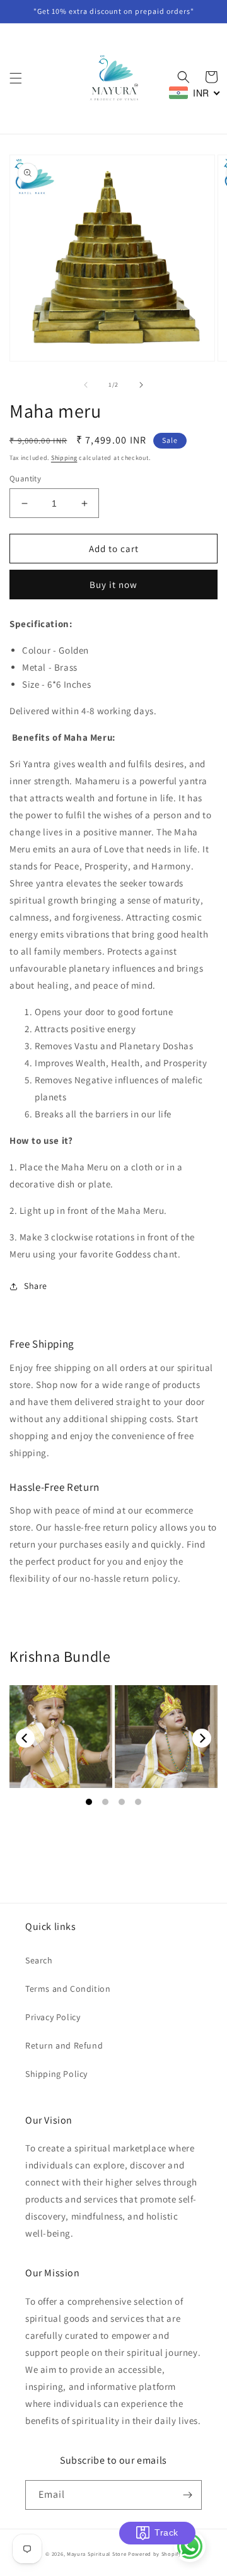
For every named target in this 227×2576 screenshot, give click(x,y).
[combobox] (195, 93)
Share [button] (36, 1286)
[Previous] (25, 1738)
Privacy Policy (53, 2017)
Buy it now (113, 585)
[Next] (202, 1738)
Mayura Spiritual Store (96, 2554)
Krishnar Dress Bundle (61, 1737)
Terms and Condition (68, 1989)
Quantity (25, 479)
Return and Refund (64, 2045)
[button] (16, 78)
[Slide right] (141, 385)
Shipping (64, 458)
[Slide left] (86, 385)
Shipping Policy (56, 2074)
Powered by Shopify (155, 2554)
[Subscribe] (187, 2495)
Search (39, 1960)
